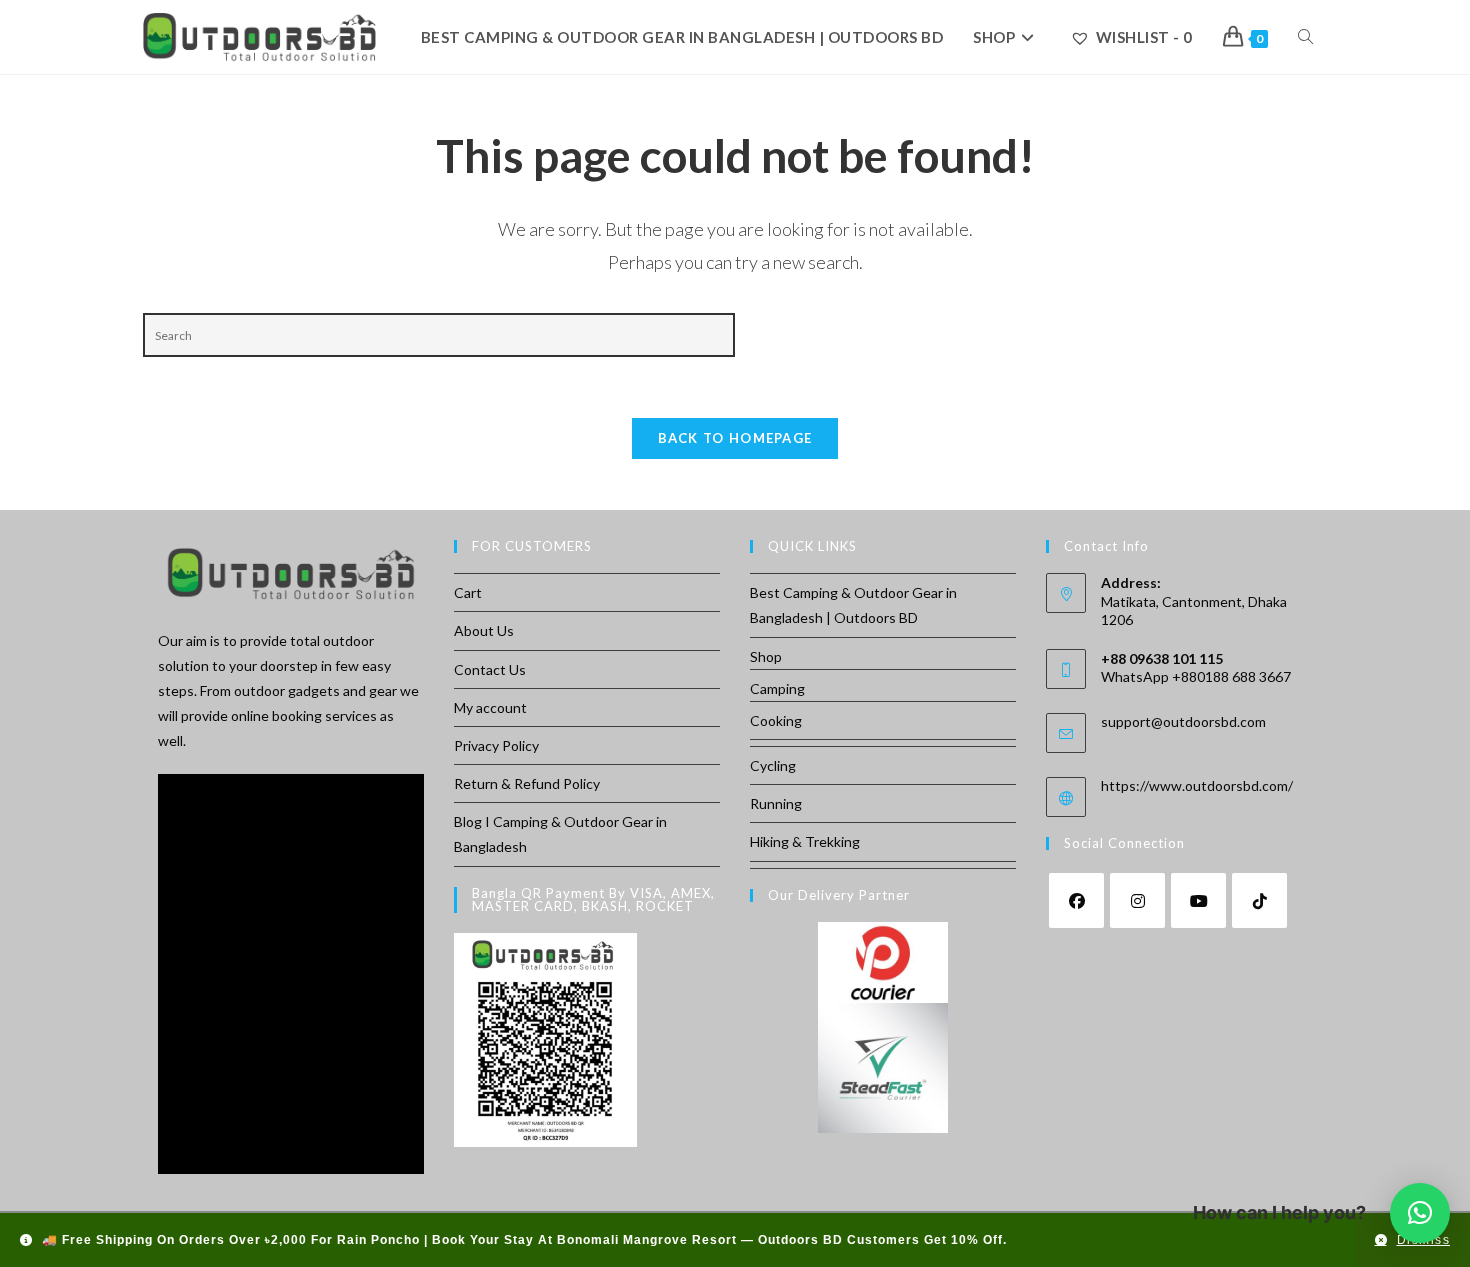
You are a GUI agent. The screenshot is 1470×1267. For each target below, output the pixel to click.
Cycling (773, 765)
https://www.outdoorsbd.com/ (1197, 785)
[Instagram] (1137, 900)
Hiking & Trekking (805, 841)
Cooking (776, 720)
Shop (766, 656)
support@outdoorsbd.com (1183, 721)
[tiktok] (1259, 900)
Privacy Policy (496, 745)
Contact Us (490, 669)
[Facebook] (1076, 900)
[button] (1420, 1213)
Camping (777, 688)
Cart (468, 592)
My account (490, 707)
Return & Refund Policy (527, 783)
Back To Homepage (735, 438)
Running (776, 803)
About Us (484, 630)
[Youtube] (1198, 900)
